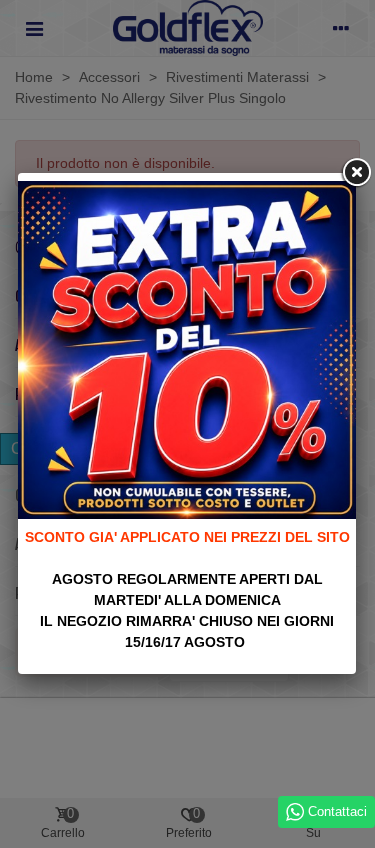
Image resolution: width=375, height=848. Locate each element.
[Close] (356, 173)
